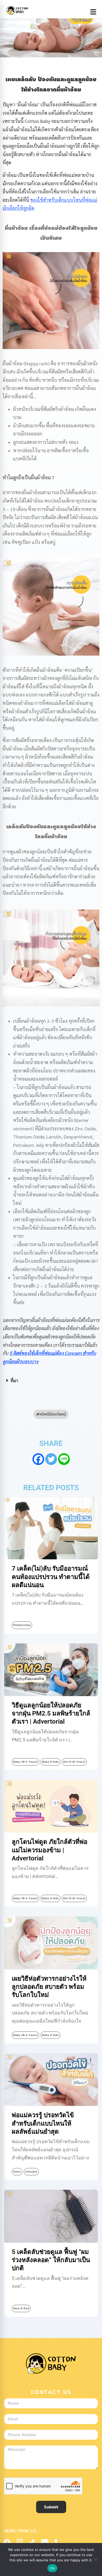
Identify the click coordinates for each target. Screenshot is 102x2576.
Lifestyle (31, 2172)
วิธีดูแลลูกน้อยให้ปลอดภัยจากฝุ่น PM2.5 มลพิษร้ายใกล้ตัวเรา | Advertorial (51, 1713)
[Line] (64, 1459)
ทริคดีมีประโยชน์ (53, 1414)
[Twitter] (51, 1459)
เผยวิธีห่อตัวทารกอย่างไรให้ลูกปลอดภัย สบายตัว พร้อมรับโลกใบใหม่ (49, 1987)
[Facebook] (38, 1459)
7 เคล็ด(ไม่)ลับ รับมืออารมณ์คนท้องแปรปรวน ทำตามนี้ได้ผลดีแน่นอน (51, 1577)
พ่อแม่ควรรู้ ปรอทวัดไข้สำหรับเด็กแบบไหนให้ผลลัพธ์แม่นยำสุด (43, 2123)
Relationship (22, 1625)
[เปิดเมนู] (93, 12)
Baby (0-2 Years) (25, 1762)
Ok (52, 2568)
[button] (51, 1381)
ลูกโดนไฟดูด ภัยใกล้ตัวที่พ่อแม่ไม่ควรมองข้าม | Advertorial (50, 1850)
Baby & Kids (50, 1762)
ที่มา (14, 1380)
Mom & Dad (21, 2308)
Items (17, 2172)
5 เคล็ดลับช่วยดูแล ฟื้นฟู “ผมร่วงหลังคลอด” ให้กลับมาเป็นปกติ (51, 2260)
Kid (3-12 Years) (74, 1762)
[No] (95, 2559)
